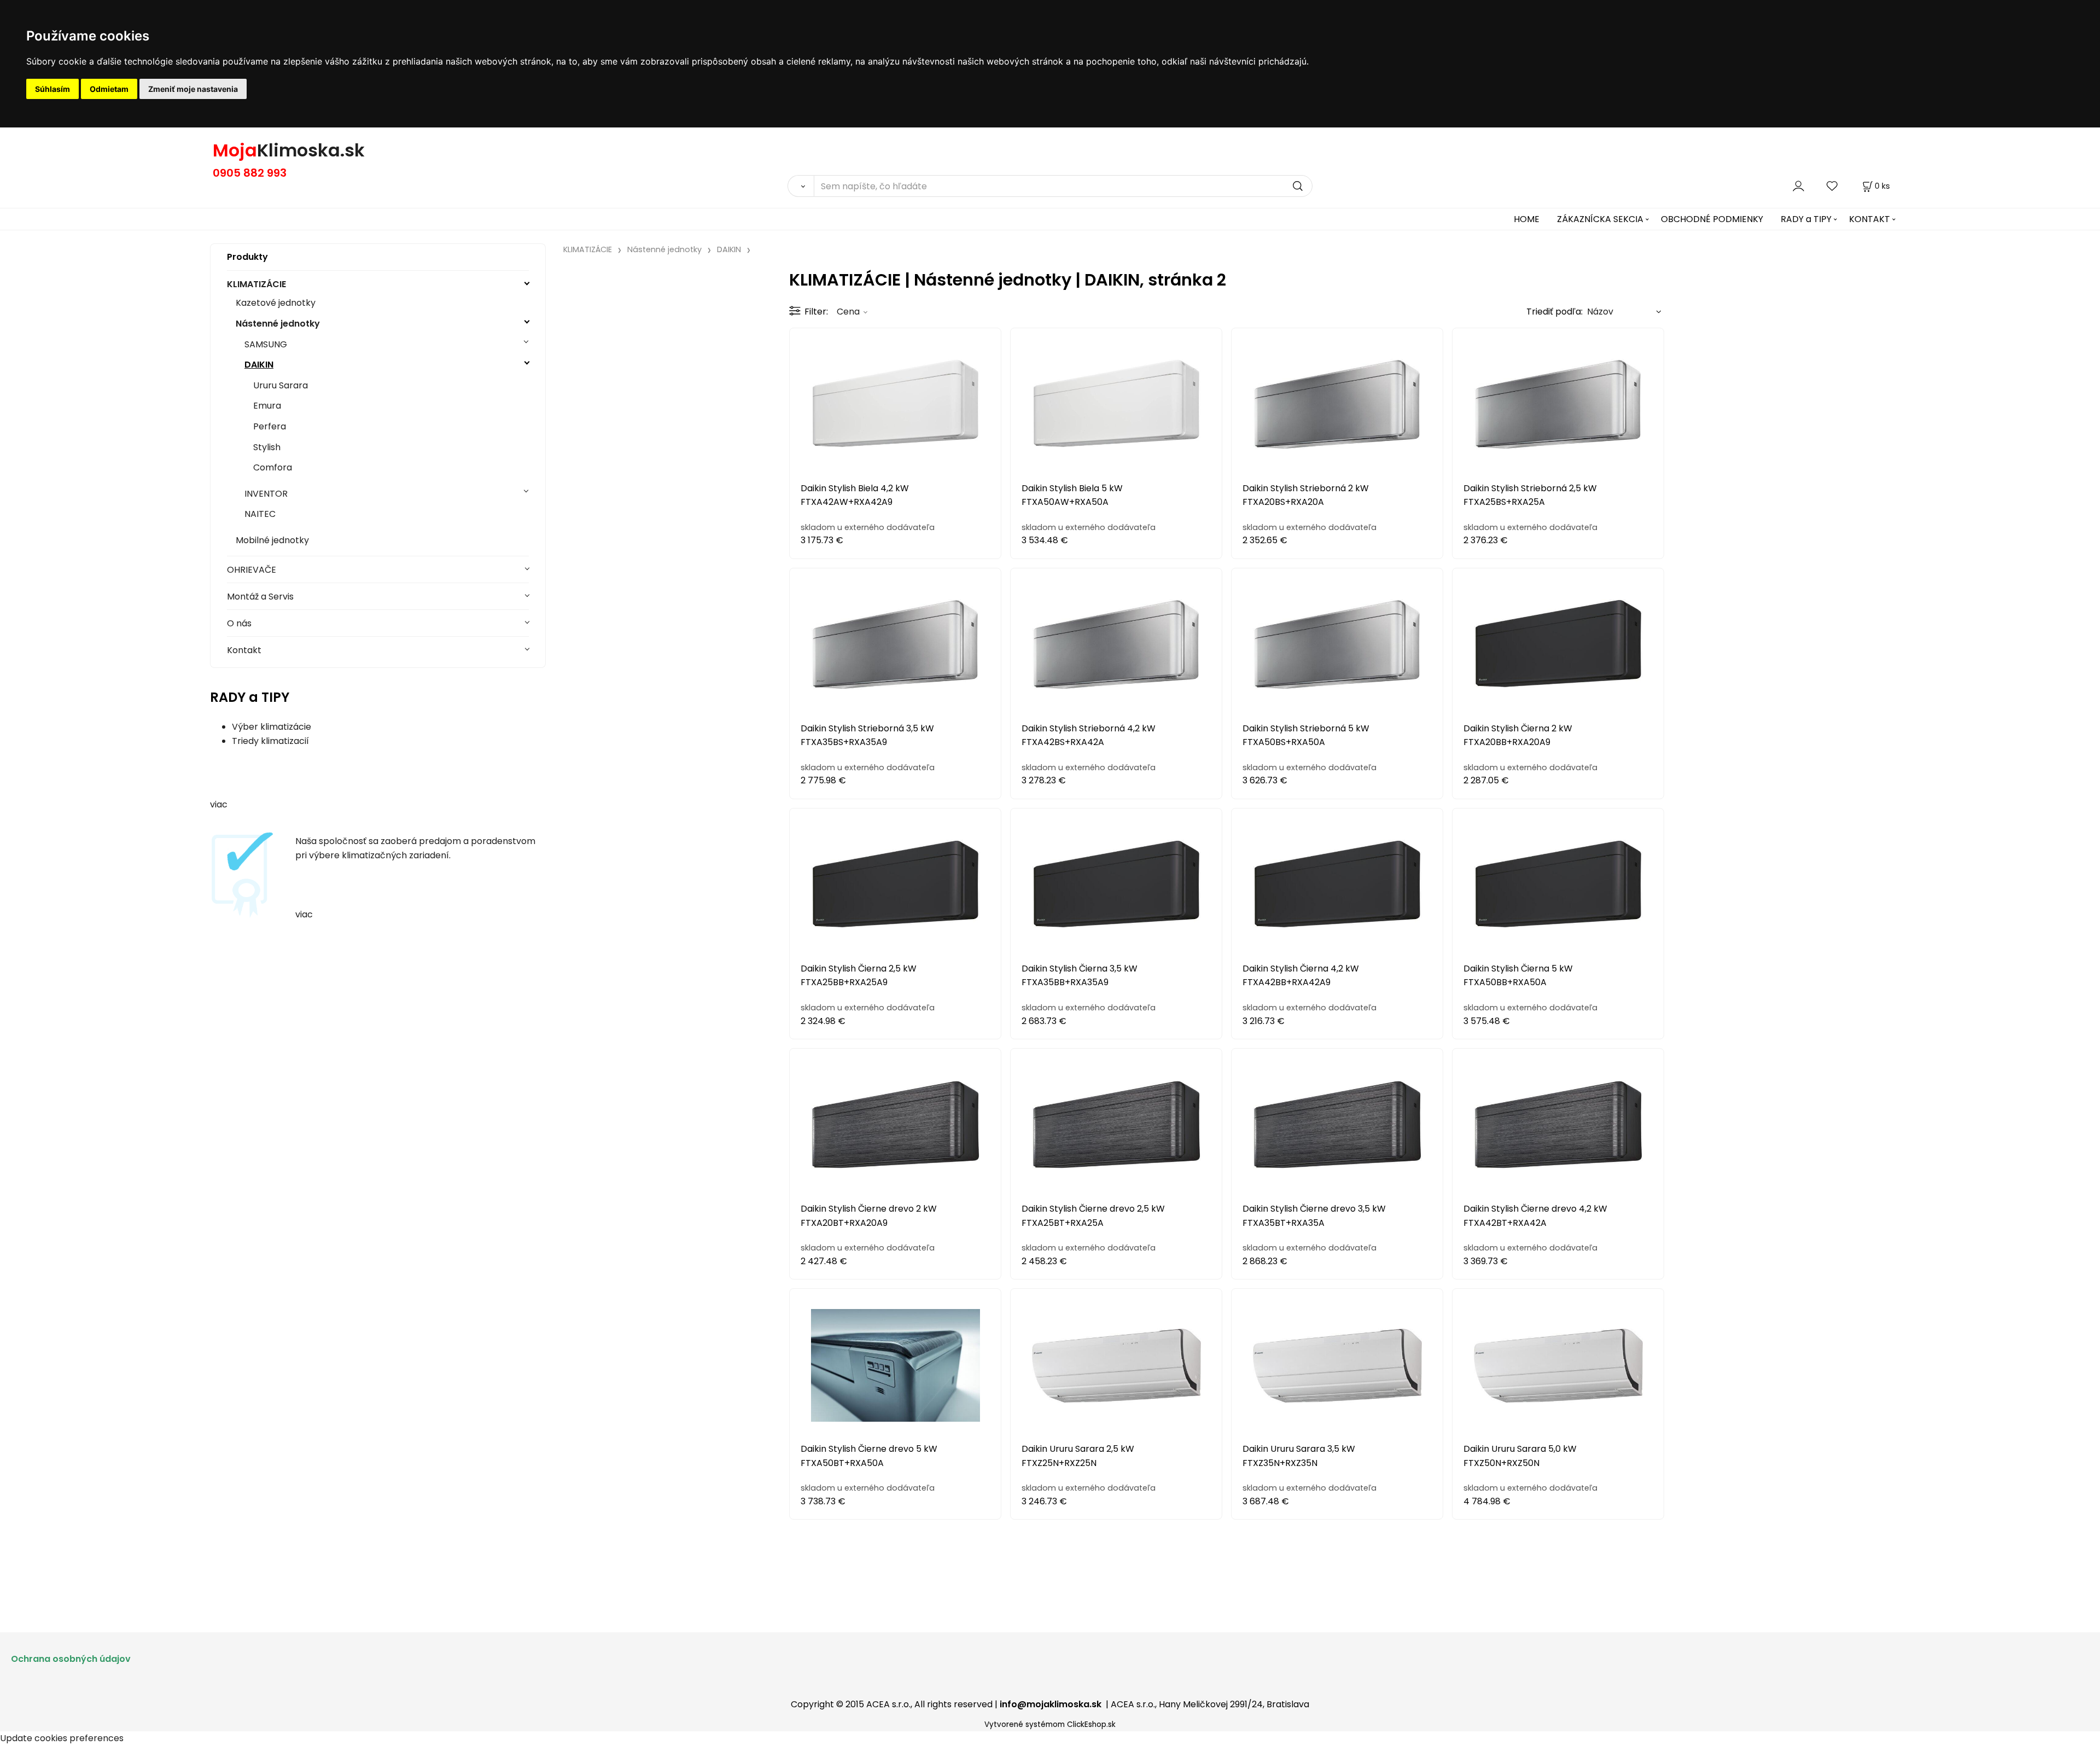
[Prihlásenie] (1798, 186)
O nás (239, 623)
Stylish (267, 447)
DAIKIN (259, 365)
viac (219, 804)
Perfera (270, 426)
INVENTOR (266, 494)
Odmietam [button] (109, 89)
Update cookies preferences (62, 1738)
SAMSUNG (266, 344)
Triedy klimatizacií (270, 741)
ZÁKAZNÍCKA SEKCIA (1600, 219)
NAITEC (260, 514)
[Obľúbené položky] (1833, 186)
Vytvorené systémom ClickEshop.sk (1050, 1724)
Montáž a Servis (260, 597)
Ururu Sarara (281, 385)
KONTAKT (1869, 219)
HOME (1527, 219)
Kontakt (244, 650)
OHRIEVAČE (252, 570)
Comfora (273, 467)
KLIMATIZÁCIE (256, 284)
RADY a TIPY (1806, 219)
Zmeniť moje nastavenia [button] (193, 89)
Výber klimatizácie (272, 727)
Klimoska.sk (311, 150)
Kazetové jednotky (276, 303)
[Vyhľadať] (801, 186)
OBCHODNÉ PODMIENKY (1712, 219)
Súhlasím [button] (52, 89)
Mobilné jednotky (272, 540)
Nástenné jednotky (278, 324)
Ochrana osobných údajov (71, 1659)
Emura (267, 406)
